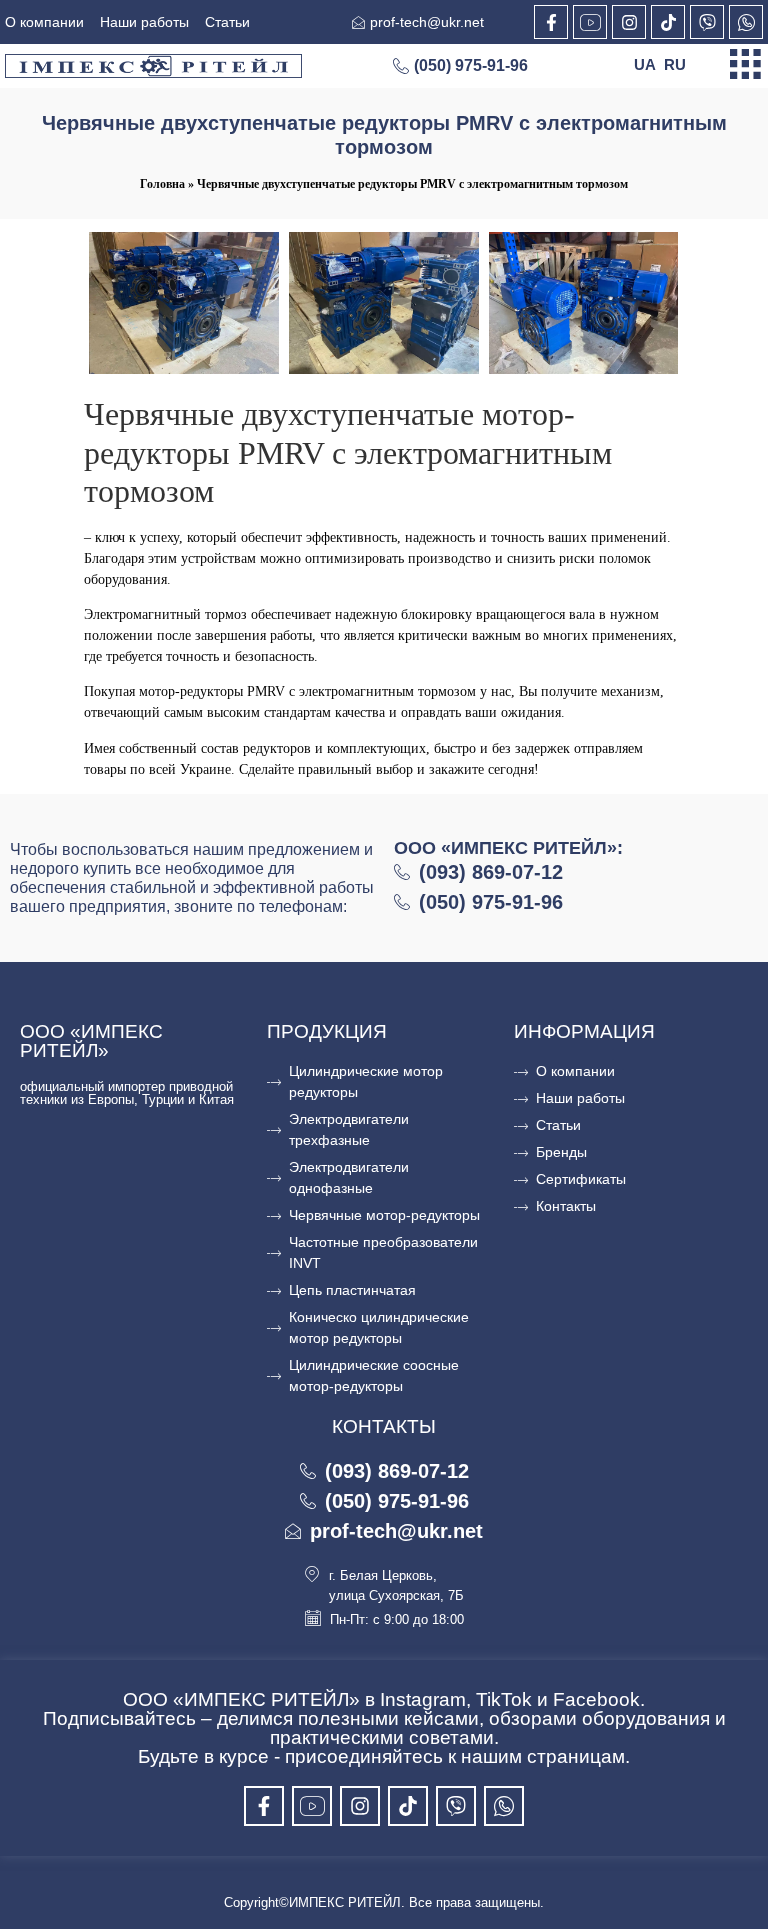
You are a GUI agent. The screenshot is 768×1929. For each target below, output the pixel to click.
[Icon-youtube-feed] (590, 22)
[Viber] (707, 22)
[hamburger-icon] (745, 66)
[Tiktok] (668, 22)
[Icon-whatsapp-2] (746, 22)
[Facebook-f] (551, 22)
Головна (162, 184)
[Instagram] (629, 22)
